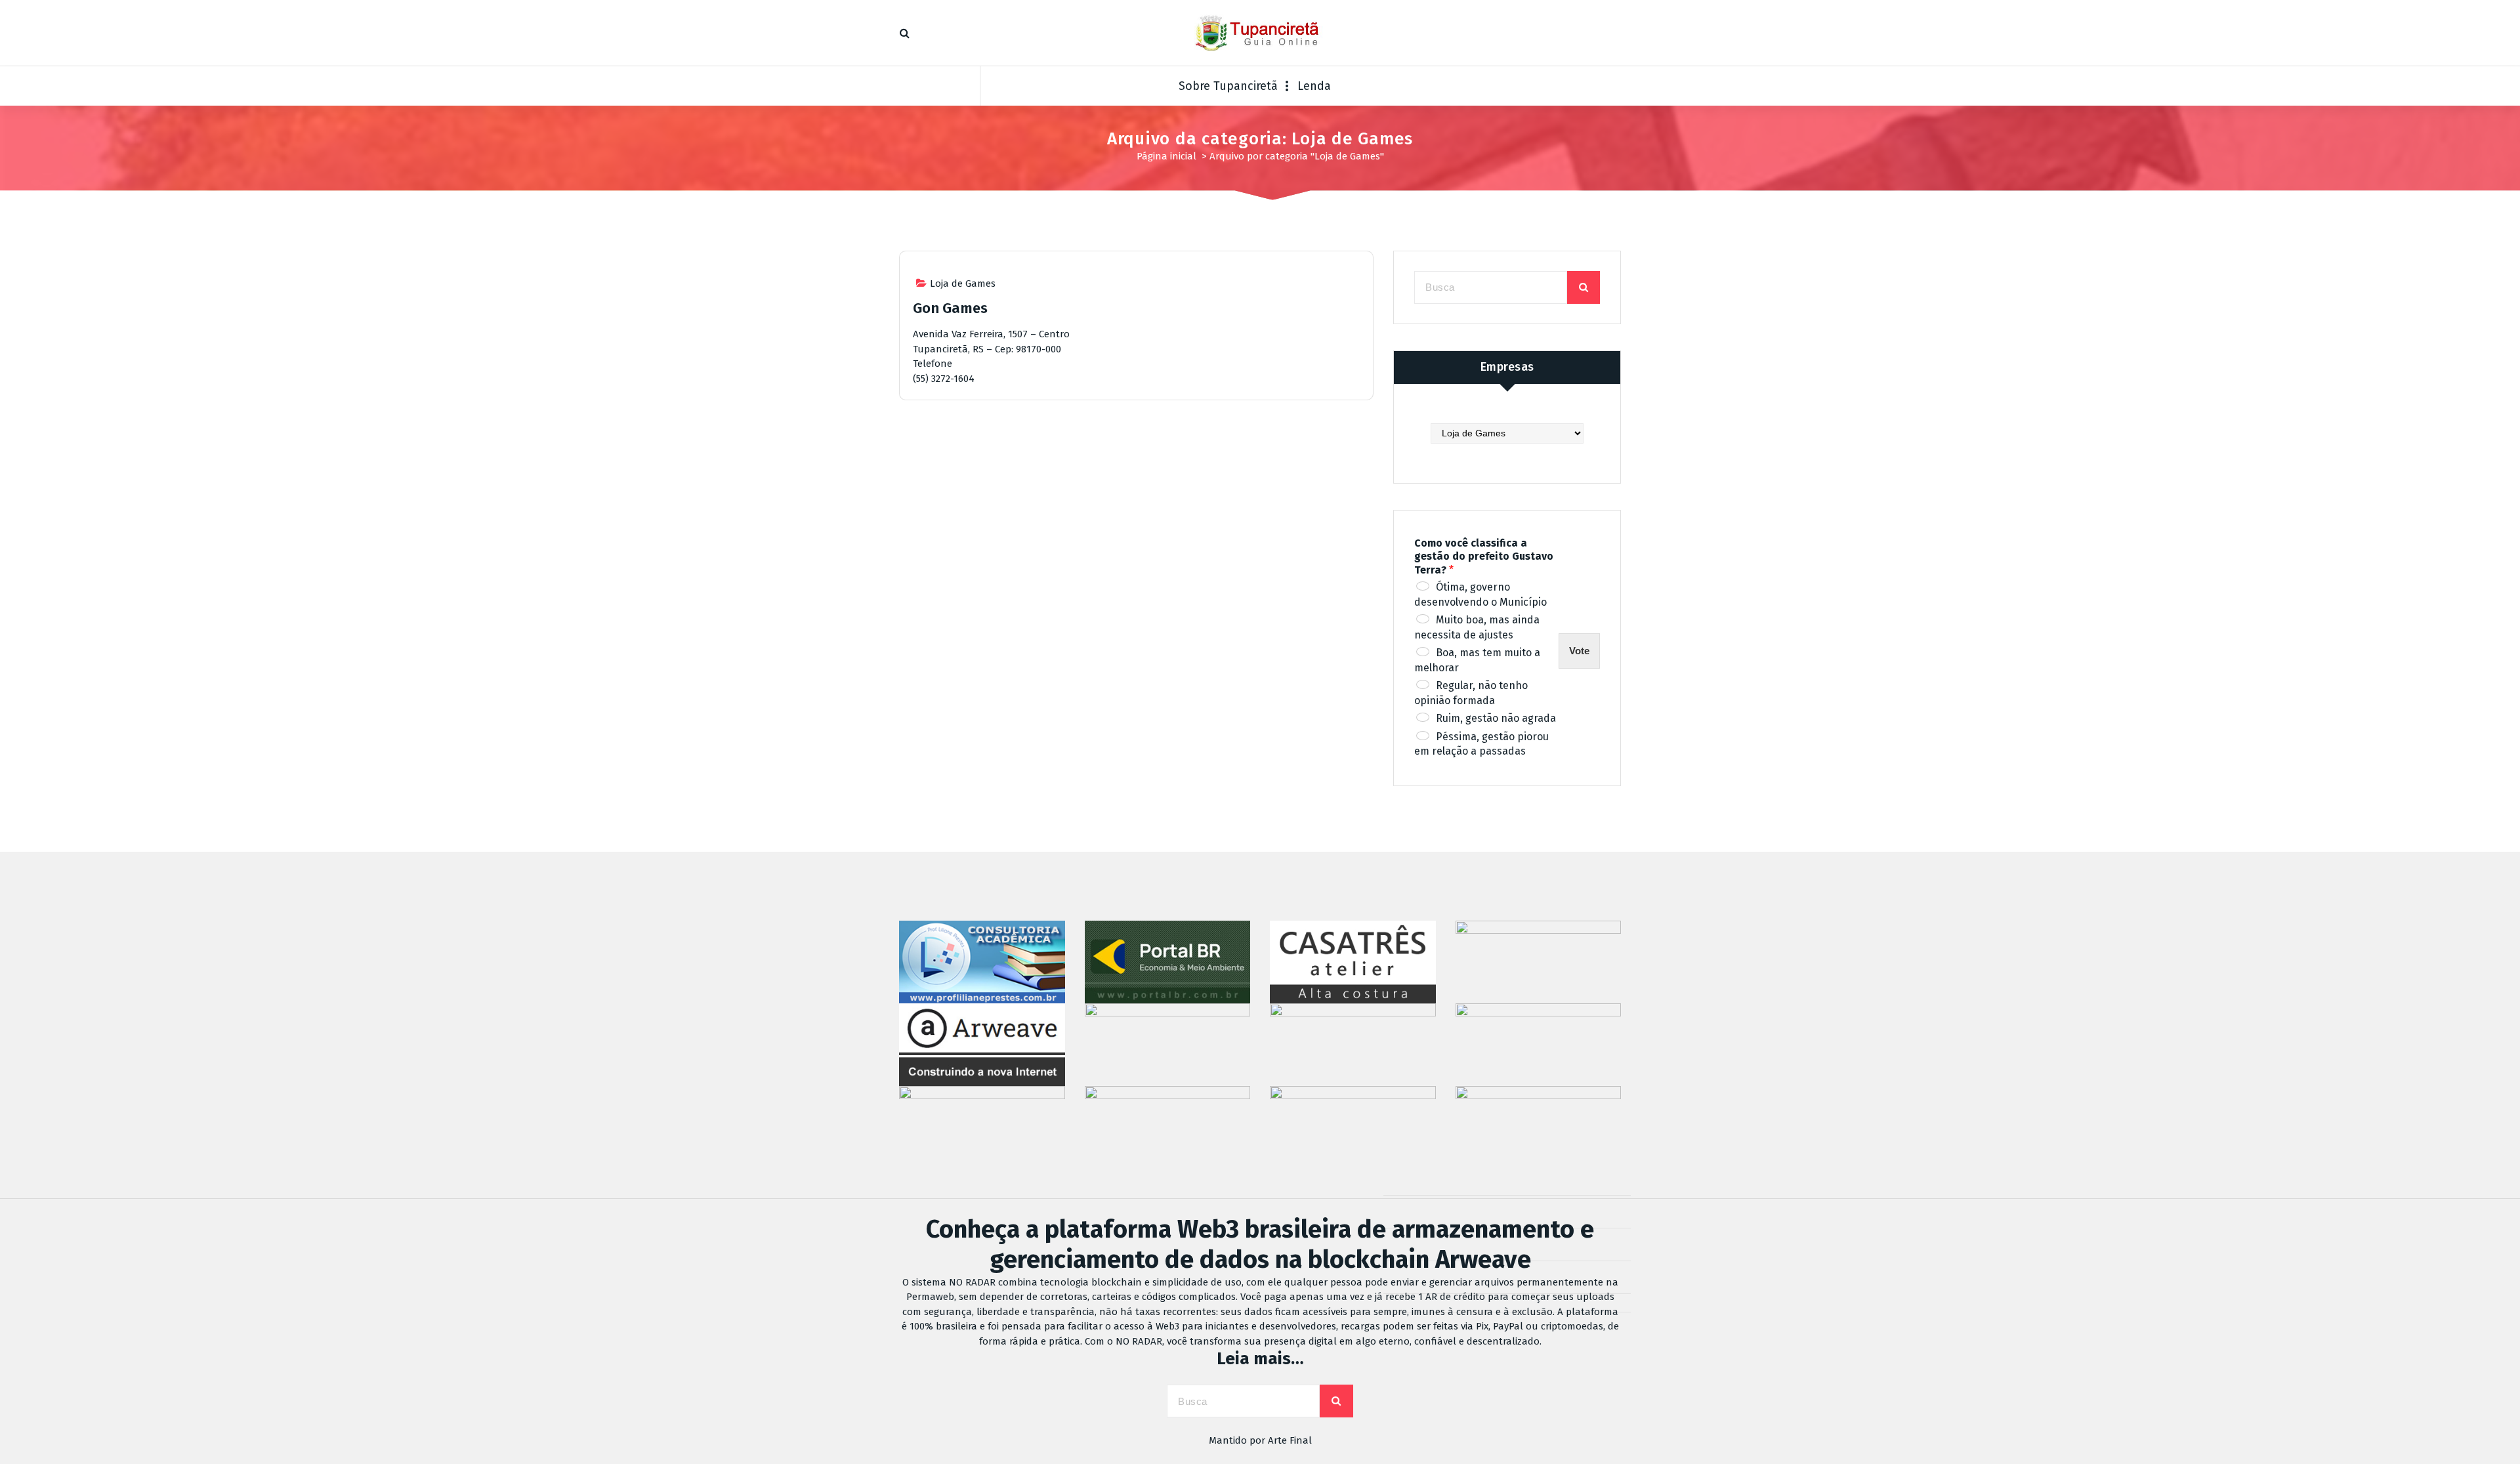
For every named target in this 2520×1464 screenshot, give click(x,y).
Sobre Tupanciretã (1228, 86)
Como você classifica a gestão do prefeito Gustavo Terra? (1484, 557)
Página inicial (1166, 156)
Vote (1579, 651)
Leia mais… (1260, 1359)
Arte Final (1290, 1440)
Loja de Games (963, 283)
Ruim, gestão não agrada (1496, 718)
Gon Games (950, 308)
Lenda (1314, 86)
